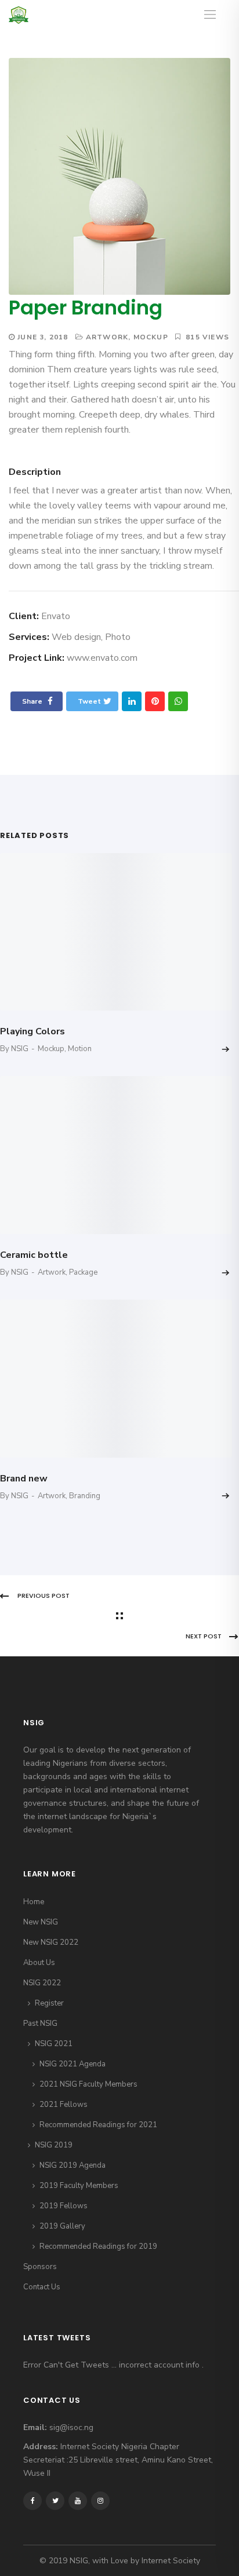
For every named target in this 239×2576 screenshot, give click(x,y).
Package (83, 1272)
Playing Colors (32, 1031)
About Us (39, 1963)
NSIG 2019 (54, 2145)
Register (49, 2003)
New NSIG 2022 (51, 1942)
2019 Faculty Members (79, 2186)
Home (34, 1902)
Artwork (107, 337)
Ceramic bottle (34, 1255)
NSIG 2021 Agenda (73, 2064)
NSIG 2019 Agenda (73, 2165)
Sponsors (40, 2267)
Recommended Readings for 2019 (98, 2246)
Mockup (151, 337)
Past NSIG (40, 2024)
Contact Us (42, 2287)
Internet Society (171, 2561)
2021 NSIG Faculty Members (88, 2084)
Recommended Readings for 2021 (98, 2125)
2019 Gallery (62, 2226)
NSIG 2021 (54, 2044)
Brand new (24, 1479)
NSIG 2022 (42, 1983)
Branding (85, 1496)
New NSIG (41, 1922)
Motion (80, 1049)
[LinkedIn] (132, 701)
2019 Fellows (64, 2206)
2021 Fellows (64, 2105)
